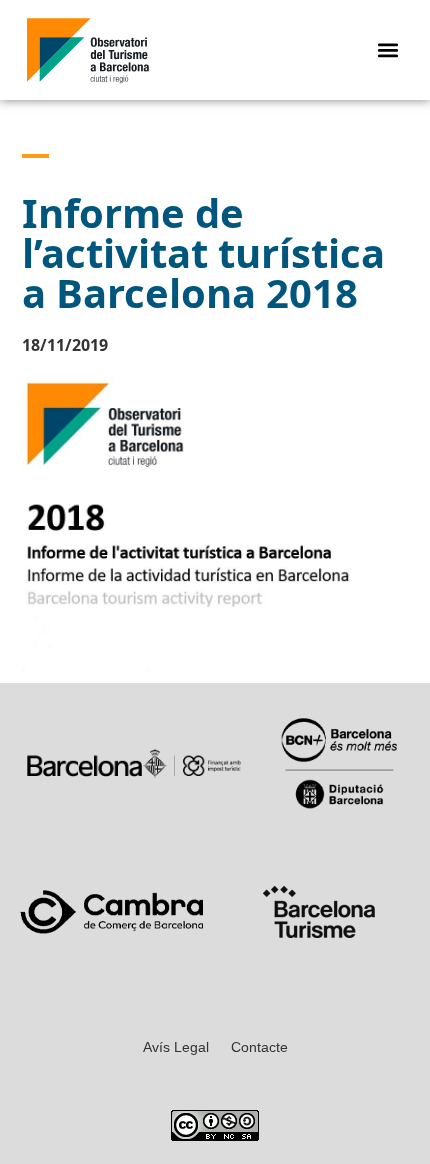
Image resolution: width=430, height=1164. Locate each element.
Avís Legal (176, 1047)
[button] (388, 50)
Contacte (259, 1047)
